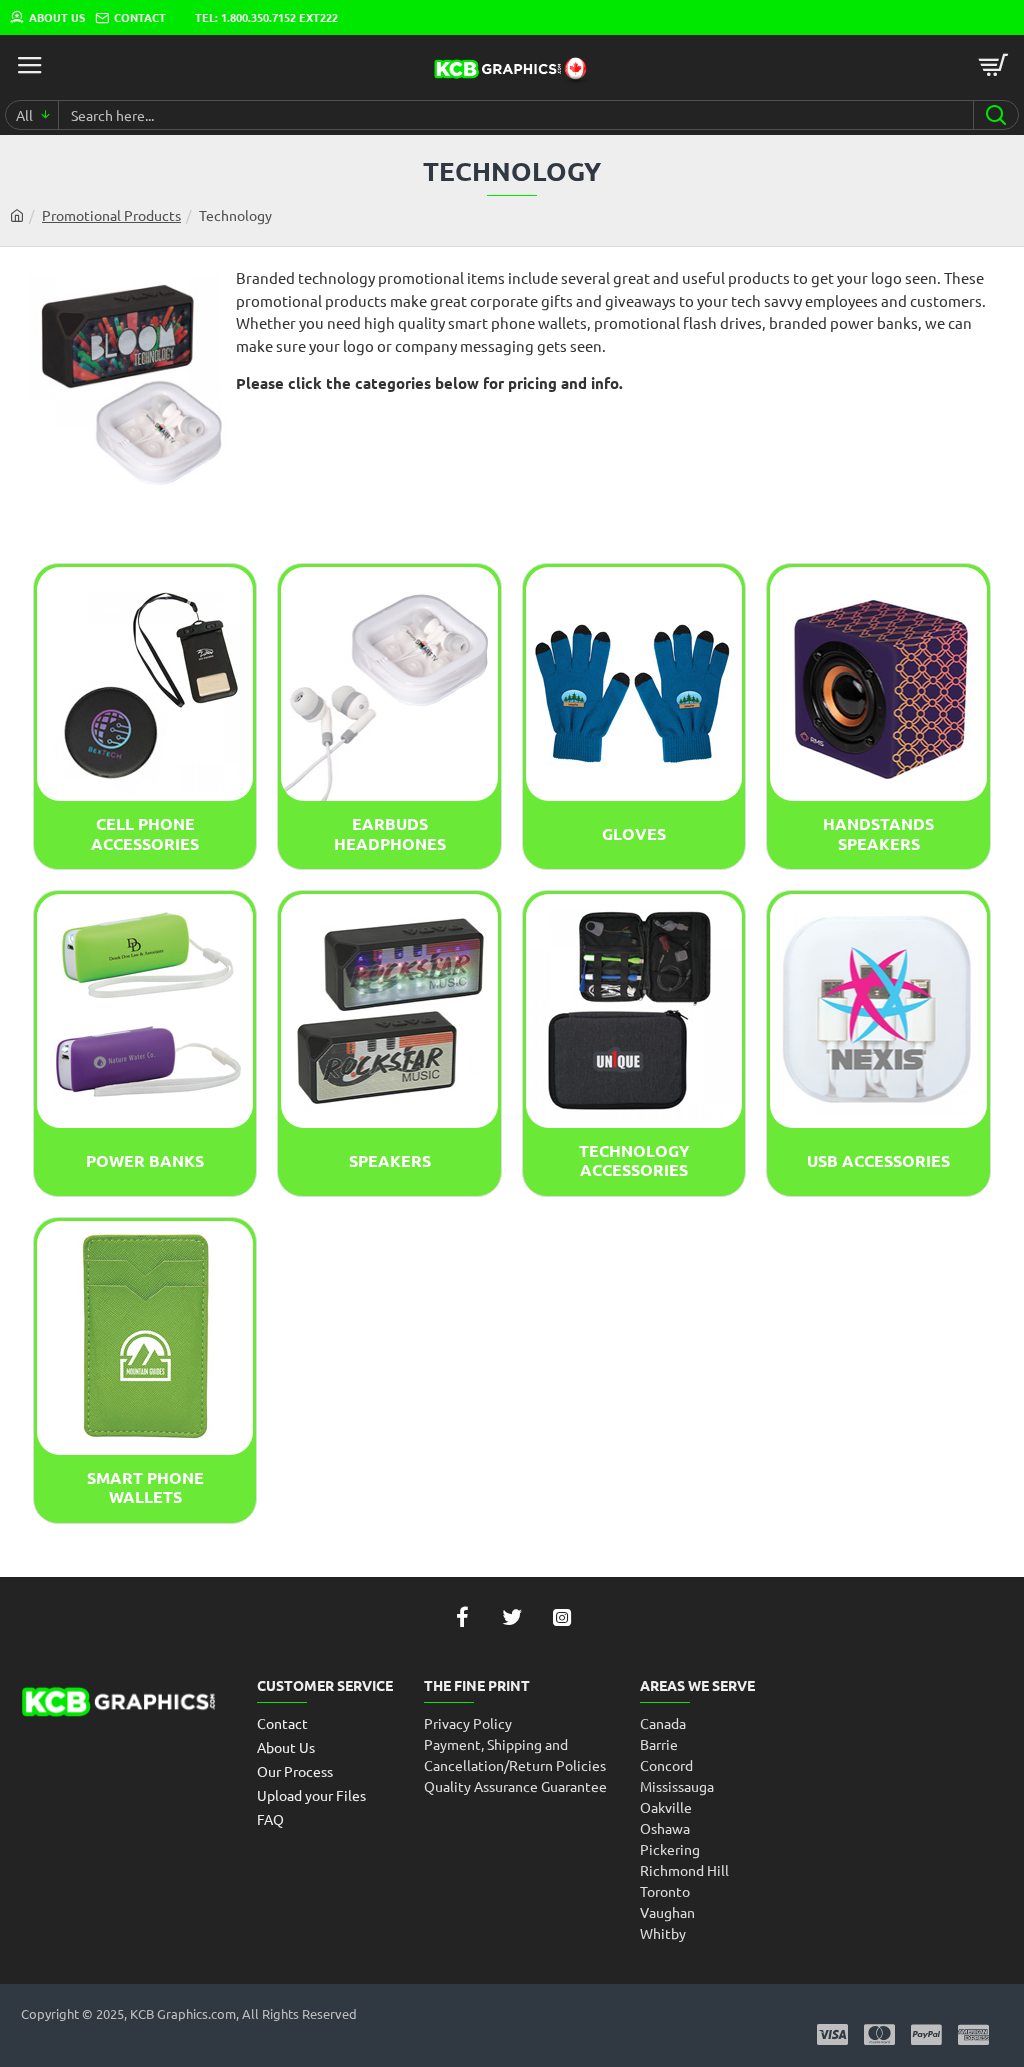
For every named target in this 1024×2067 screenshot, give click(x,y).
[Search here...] (995, 115)
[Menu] (30, 65)
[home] (17, 215)
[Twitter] (512, 1617)
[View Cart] (994, 65)
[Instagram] (562, 1617)
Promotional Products (111, 215)
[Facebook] (462, 1617)
